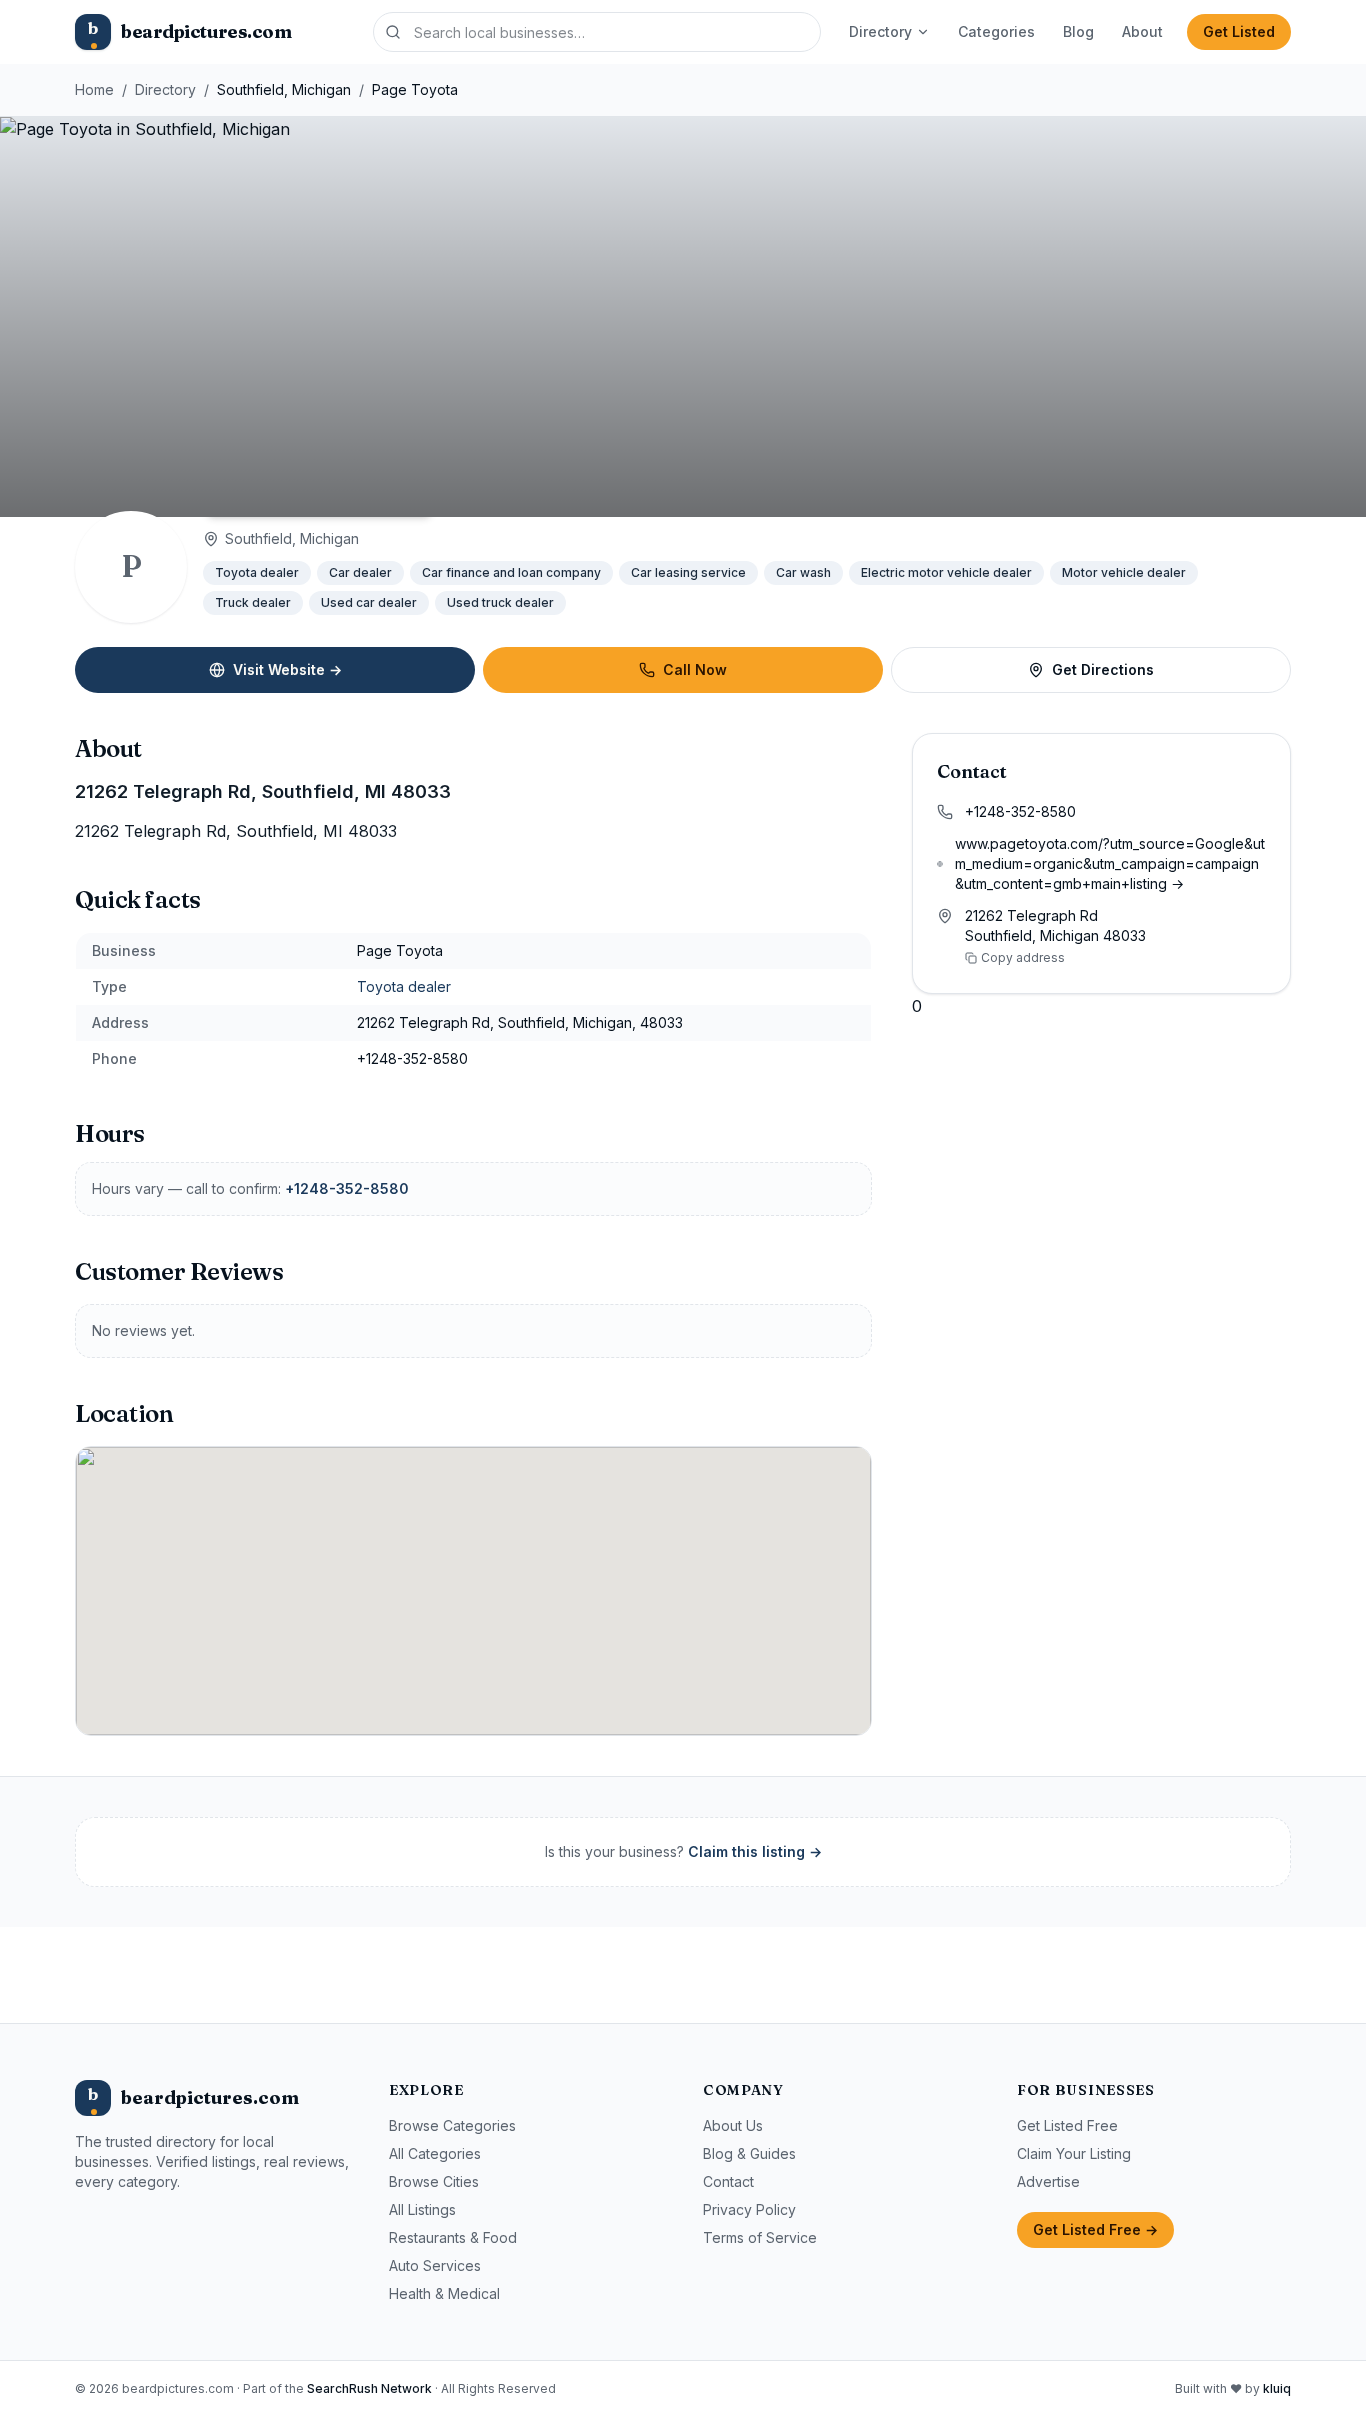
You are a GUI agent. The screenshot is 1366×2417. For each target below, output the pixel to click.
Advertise (1048, 2181)
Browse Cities (434, 2181)
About (1142, 31)
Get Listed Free (1067, 2125)
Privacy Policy (749, 2209)
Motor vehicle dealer (1124, 572)
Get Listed (1239, 31)
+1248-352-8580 (347, 1188)
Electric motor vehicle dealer (946, 572)
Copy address (1023, 957)
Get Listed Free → (1095, 2229)
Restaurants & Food (453, 2237)
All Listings (422, 2209)
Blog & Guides (749, 2153)
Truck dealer (253, 602)
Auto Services (435, 2265)
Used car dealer (369, 602)
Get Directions (1103, 669)
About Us (733, 2125)
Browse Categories (452, 2125)
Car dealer (360, 572)
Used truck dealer (500, 602)
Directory (880, 31)
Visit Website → (287, 669)
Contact (728, 2181)
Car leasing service (688, 572)
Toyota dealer (257, 572)
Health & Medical (444, 2293)
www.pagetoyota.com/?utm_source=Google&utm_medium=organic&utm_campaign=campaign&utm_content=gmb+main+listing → (1110, 863)
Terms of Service (760, 2237)
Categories (996, 31)
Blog (1078, 31)
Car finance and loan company (511, 572)
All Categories (435, 2153)
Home (94, 89)
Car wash (803, 572)
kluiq (1277, 2388)
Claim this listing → (755, 1851)
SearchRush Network (369, 2388)
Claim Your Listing (1074, 2153)
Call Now (695, 669)
